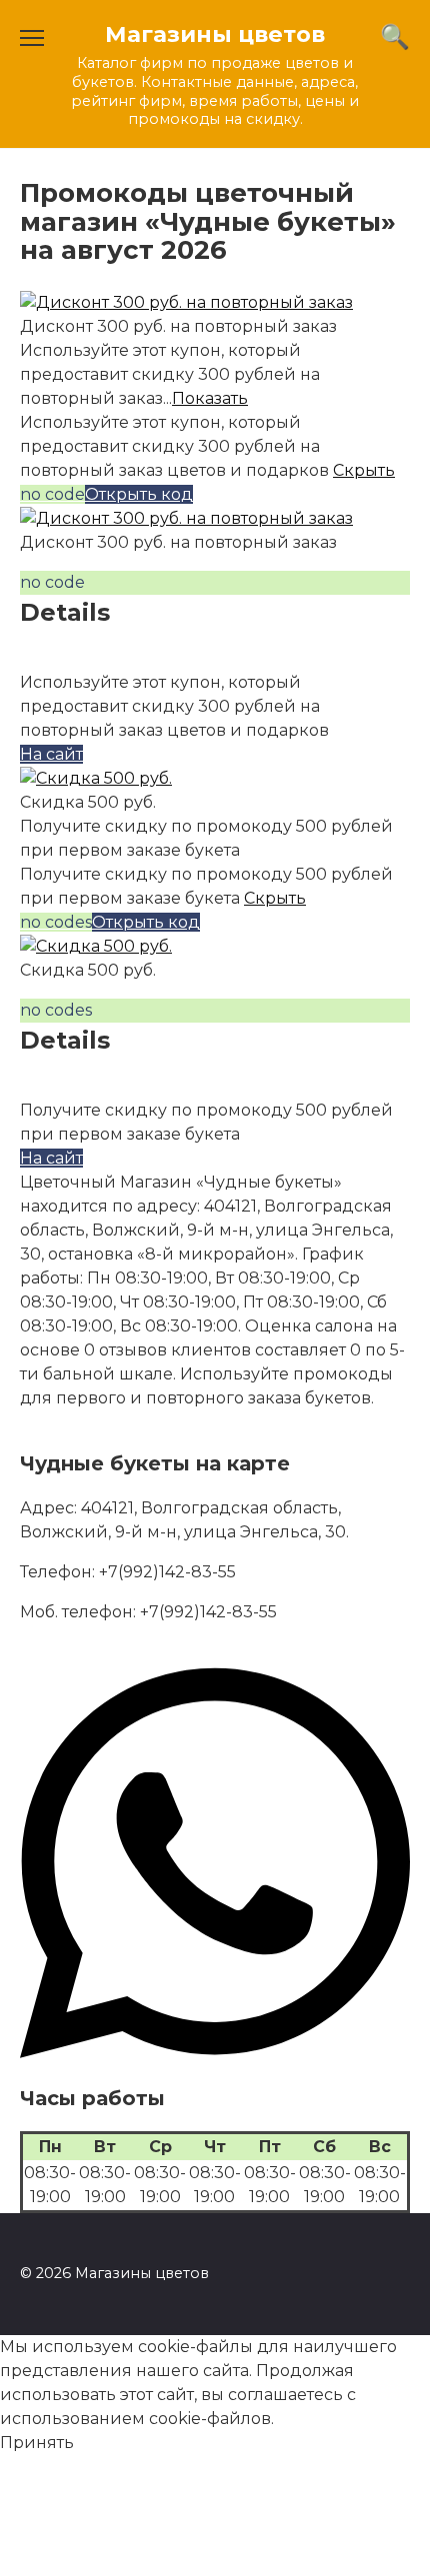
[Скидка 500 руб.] (96, 778)
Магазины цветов (215, 34)
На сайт (51, 754)
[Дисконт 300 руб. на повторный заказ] (186, 302)
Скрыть (364, 470)
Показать (210, 398)
